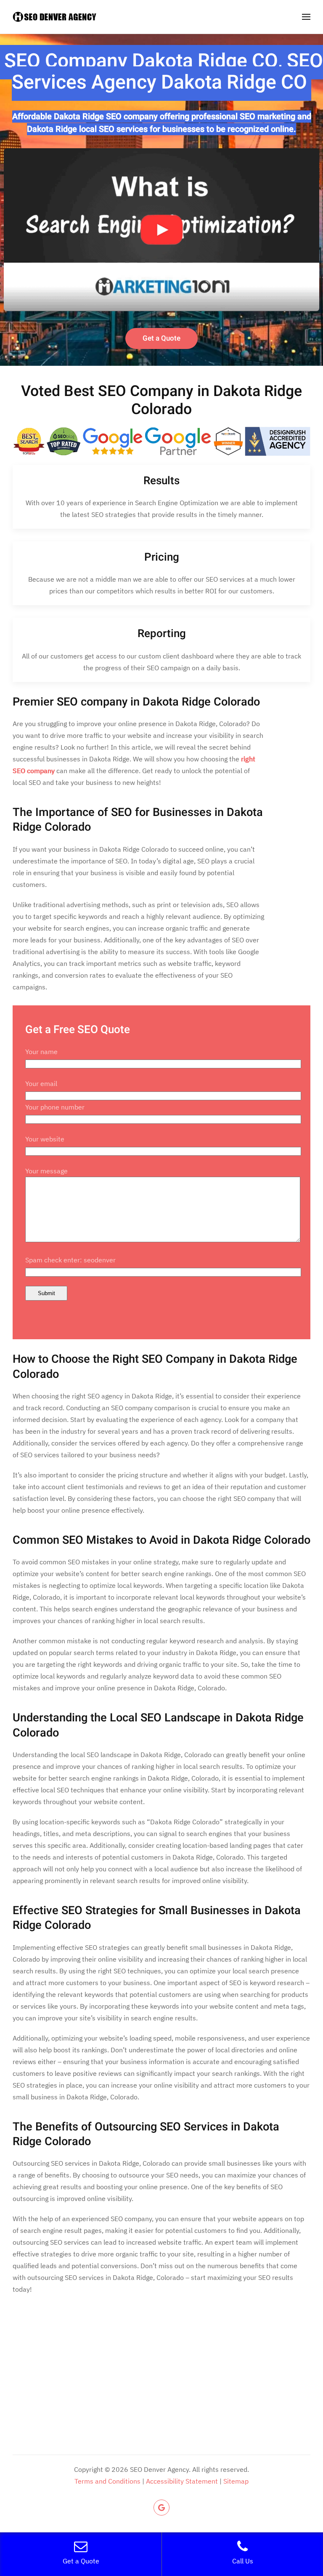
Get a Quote (161, 338)
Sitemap (236, 2481)
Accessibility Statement (182, 2481)
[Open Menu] (306, 17)
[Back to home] (55, 17)
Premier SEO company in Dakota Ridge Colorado (136, 702)
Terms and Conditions (107, 2481)
